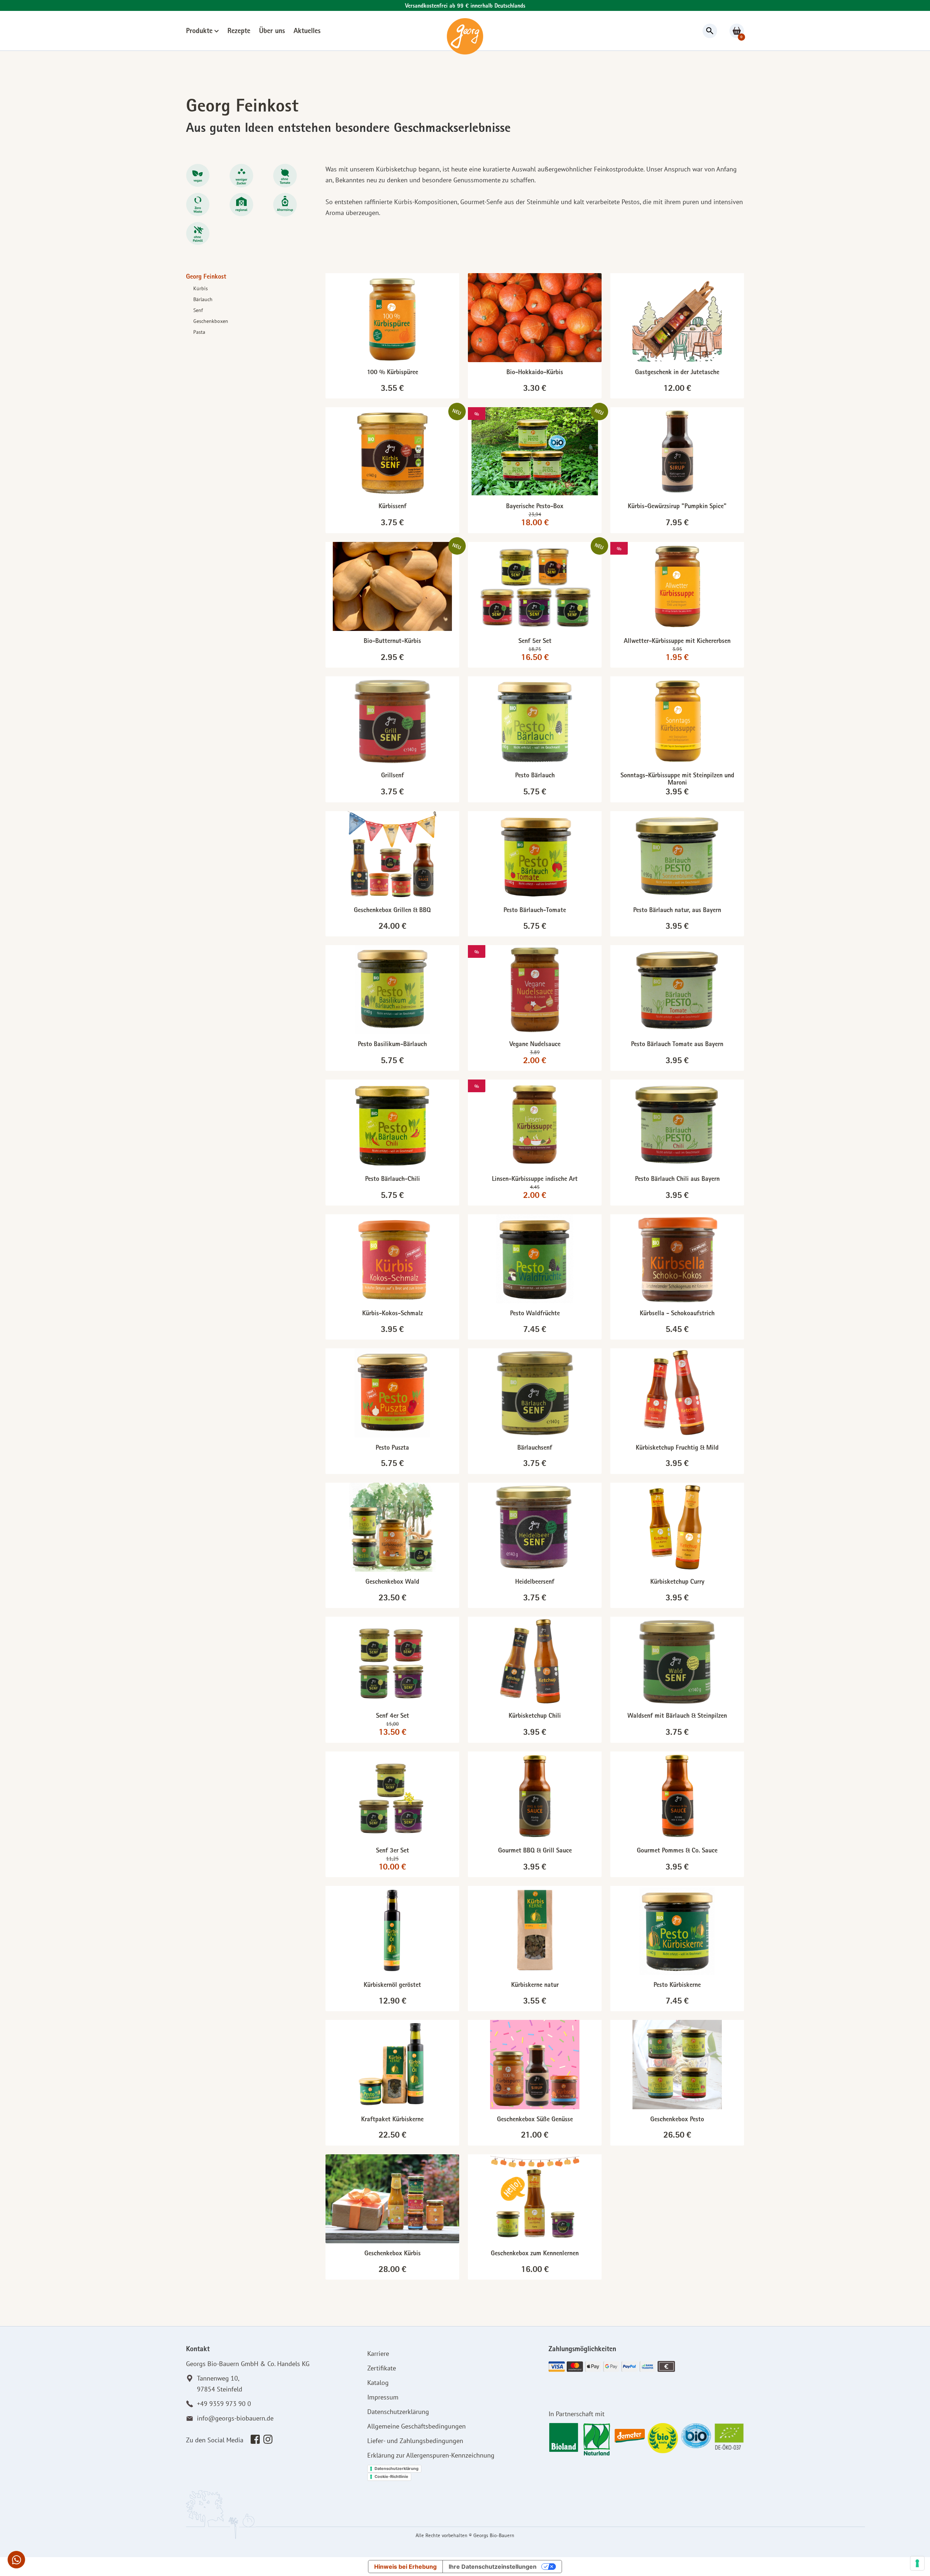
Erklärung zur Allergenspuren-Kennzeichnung (431, 2455)
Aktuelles (307, 32)
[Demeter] (630, 2436)
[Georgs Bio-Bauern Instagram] (268, 2439)
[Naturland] (597, 2436)
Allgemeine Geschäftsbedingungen (417, 2426)
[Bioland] (564, 2436)
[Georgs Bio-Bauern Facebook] (255, 2439)
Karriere (378, 2354)
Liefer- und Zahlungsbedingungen (415, 2441)
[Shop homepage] (465, 36)
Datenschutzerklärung (398, 2412)
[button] (16, 2560)
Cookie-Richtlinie (391, 2476)
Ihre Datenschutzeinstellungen (493, 2567)
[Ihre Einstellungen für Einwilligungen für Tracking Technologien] (917, 2563)
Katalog (378, 2383)
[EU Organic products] (729, 2436)
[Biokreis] (663, 2436)
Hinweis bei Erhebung (405, 2567)
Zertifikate (382, 2368)
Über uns (272, 32)
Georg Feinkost (206, 278)
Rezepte (239, 32)
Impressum (383, 2397)
